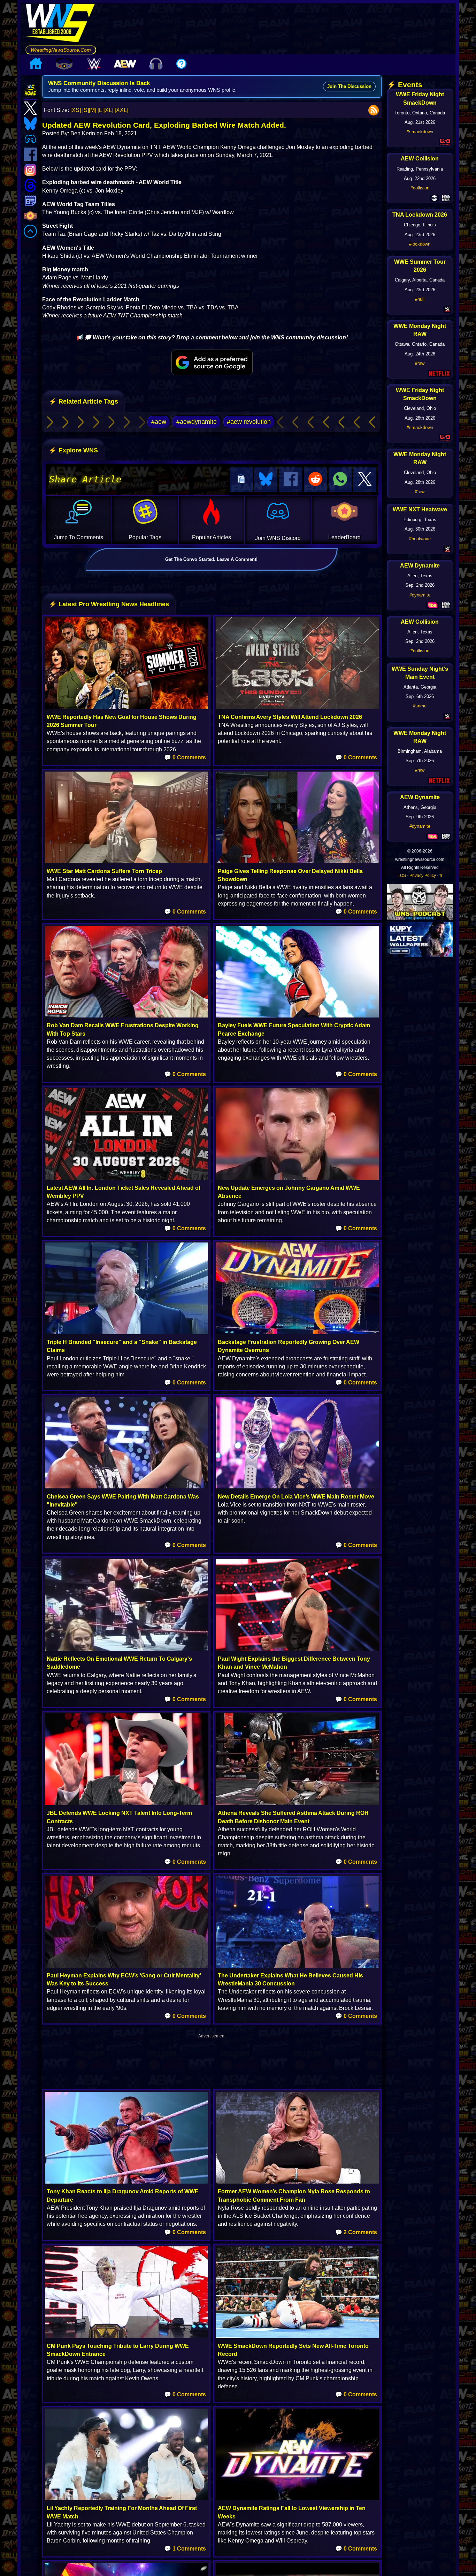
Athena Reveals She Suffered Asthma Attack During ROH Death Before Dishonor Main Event (293, 1817)
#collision (420, 188)
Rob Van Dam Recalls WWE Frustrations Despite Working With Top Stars (123, 1029)
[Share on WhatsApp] (340, 479)
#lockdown (420, 244)
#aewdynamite (197, 422)
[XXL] (121, 110)
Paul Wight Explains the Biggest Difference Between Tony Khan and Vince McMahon (294, 1663)
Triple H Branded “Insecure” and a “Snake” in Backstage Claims (122, 1346)
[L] (101, 110)
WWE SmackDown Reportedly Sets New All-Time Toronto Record (293, 2350)
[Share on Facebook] (291, 479)
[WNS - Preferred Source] (212, 362)
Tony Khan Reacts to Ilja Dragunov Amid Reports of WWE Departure (123, 2195)
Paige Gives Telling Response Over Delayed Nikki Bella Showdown (290, 875)
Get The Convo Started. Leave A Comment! (211, 559)
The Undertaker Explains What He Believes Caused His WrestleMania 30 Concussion (290, 1980)
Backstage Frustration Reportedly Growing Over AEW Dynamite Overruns (289, 1346)
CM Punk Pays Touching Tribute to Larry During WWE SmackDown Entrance (118, 2350)
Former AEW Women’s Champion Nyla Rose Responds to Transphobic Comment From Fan (294, 2195)
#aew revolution (249, 422)
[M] (93, 110)
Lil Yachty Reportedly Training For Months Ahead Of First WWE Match (122, 2512)
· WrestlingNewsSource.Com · (61, 50)
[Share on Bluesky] (266, 479)
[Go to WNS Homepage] (61, 24)
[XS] (76, 110)
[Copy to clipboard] (241, 479)
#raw (420, 363)
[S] (86, 110)
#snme (420, 706)
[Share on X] (365, 479)
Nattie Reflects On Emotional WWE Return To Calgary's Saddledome (119, 1663)
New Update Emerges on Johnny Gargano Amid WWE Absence (289, 1192)
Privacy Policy (423, 876)
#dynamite (420, 595)
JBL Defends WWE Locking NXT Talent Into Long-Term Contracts (119, 1817)
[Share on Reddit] (315, 479)
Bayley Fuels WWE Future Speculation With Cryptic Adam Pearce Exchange (294, 1029)
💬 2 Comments (356, 2232)
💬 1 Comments (185, 2549)
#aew (159, 422)
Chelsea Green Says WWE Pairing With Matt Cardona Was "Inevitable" (123, 1501)
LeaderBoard (344, 537)
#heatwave (420, 539)
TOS (402, 876)
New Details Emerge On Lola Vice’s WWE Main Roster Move (296, 1497)
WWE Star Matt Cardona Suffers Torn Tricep (104, 871)
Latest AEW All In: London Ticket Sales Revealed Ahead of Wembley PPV (124, 1192)
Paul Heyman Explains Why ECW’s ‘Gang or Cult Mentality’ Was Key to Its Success (124, 1980)
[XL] (108, 110)
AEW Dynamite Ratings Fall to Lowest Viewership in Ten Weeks (292, 2512)
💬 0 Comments (185, 757)
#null (420, 299)
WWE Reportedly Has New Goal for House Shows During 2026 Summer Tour (122, 721)
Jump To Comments (79, 537)
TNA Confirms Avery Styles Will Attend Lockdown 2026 (290, 717)
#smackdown (420, 132)
